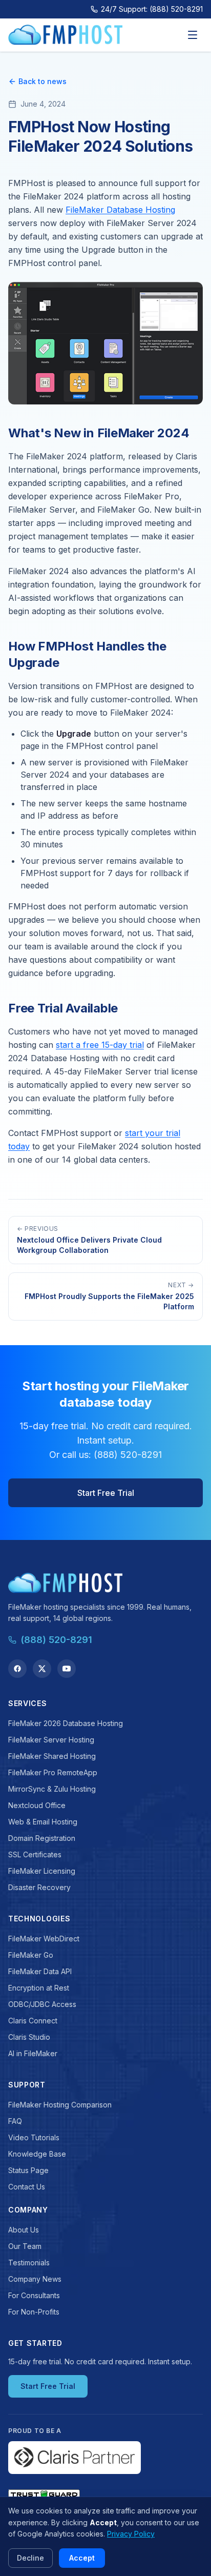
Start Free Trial (106, 1493)
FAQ (15, 2121)
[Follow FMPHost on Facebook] (17, 1669)
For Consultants (34, 2295)
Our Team (25, 2246)
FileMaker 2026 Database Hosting (66, 1723)
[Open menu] (193, 35)
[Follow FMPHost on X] (42, 1669)
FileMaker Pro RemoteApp (53, 1772)
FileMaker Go (31, 1955)
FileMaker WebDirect (44, 1939)
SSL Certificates (35, 1854)
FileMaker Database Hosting (120, 210)
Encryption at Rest (39, 1988)
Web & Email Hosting (43, 1822)
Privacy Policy (131, 2534)
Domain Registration (42, 1838)
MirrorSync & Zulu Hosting (52, 1789)
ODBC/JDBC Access (42, 2004)
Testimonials (29, 2263)
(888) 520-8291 (56, 1640)
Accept (82, 2558)
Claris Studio (29, 2037)
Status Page (28, 2170)
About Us (24, 2230)
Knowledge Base (37, 2154)
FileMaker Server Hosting (51, 1740)
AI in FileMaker (33, 2053)
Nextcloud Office (37, 1805)
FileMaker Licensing (42, 1871)
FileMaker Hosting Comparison (60, 2105)
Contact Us (27, 2187)
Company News (35, 2279)
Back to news (43, 81)
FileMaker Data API (40, 1971)
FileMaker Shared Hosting (52, 1756)
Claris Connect (33, 2021)
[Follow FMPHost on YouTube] (67, 1669)
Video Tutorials (34, 2137)
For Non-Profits (34, 2312)
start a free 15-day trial (100, 1045)
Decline (30, 2558)
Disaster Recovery (39, 1887)
